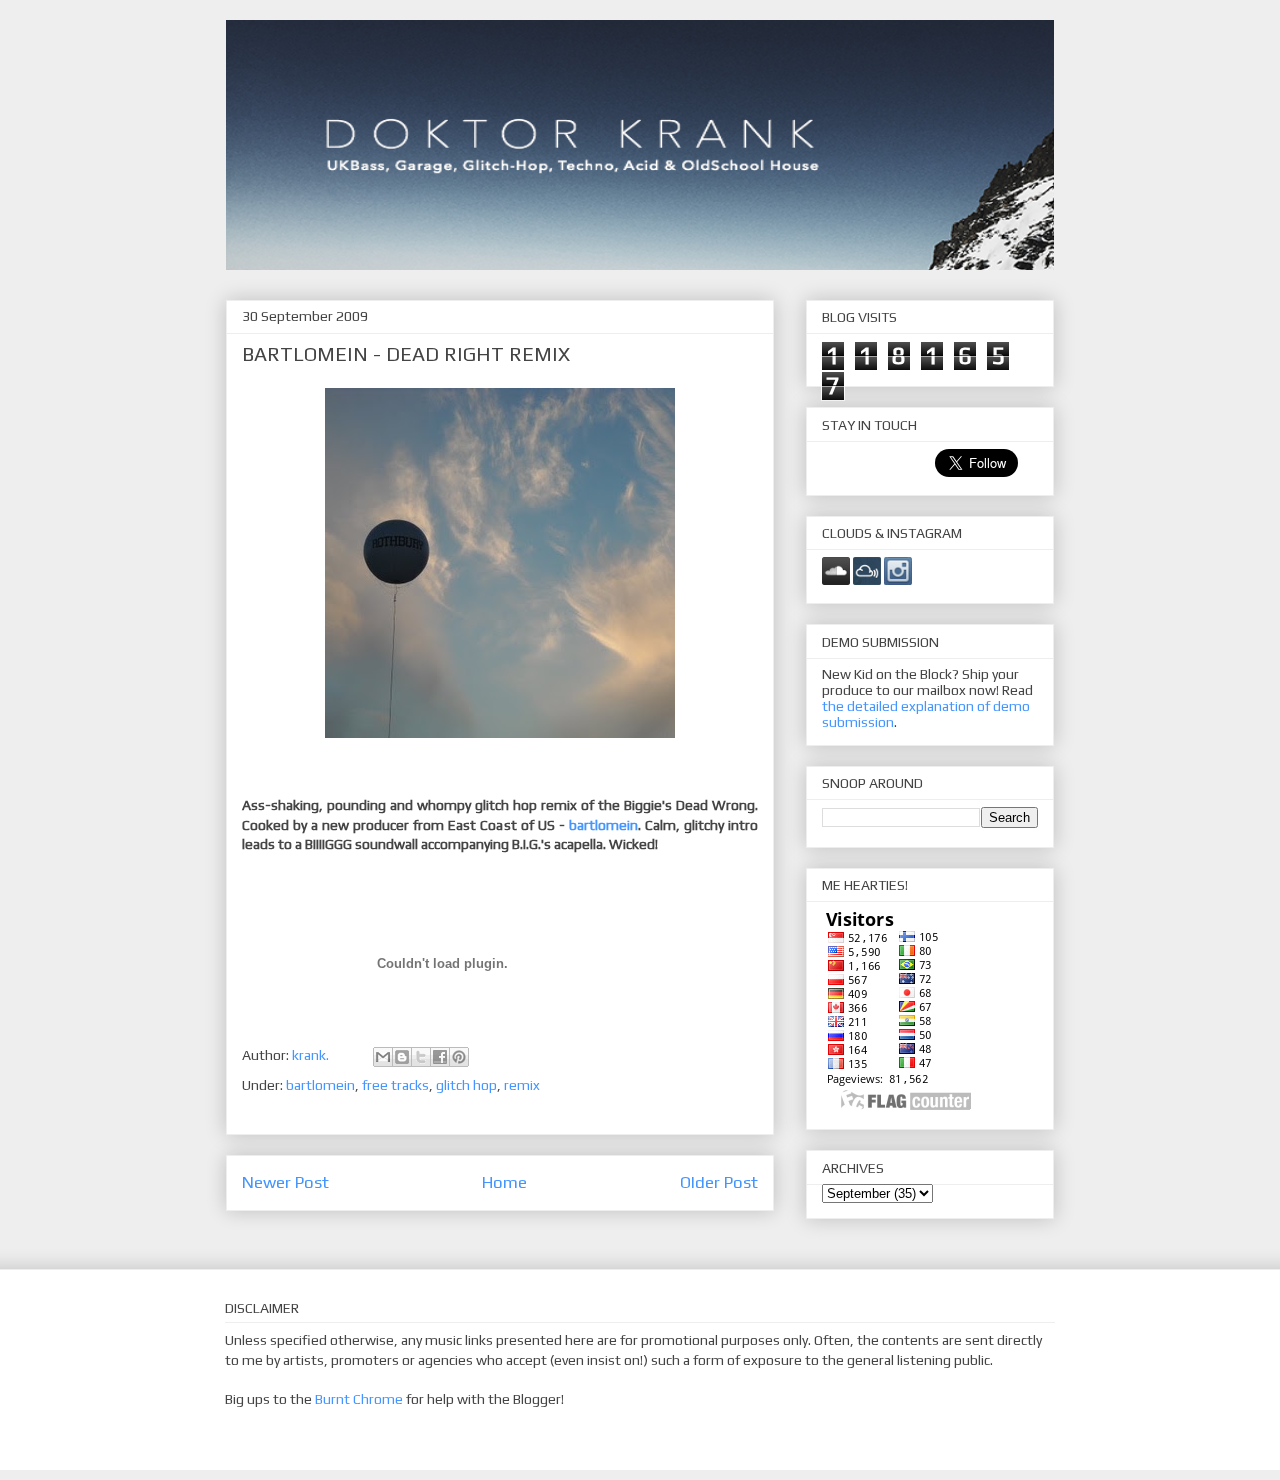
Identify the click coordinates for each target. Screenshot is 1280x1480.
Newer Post (285, 1182)
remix (522, 1085)
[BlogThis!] (402, 1057)
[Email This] (383, 1057)
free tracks (395, 1085)
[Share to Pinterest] (459, 1057)
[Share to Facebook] (440, 1057)
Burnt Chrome (359, 1399)
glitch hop (466, 1085)
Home (504, 1182)
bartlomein (320, 1085)
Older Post (719, 1182)
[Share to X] (421, 1057)
